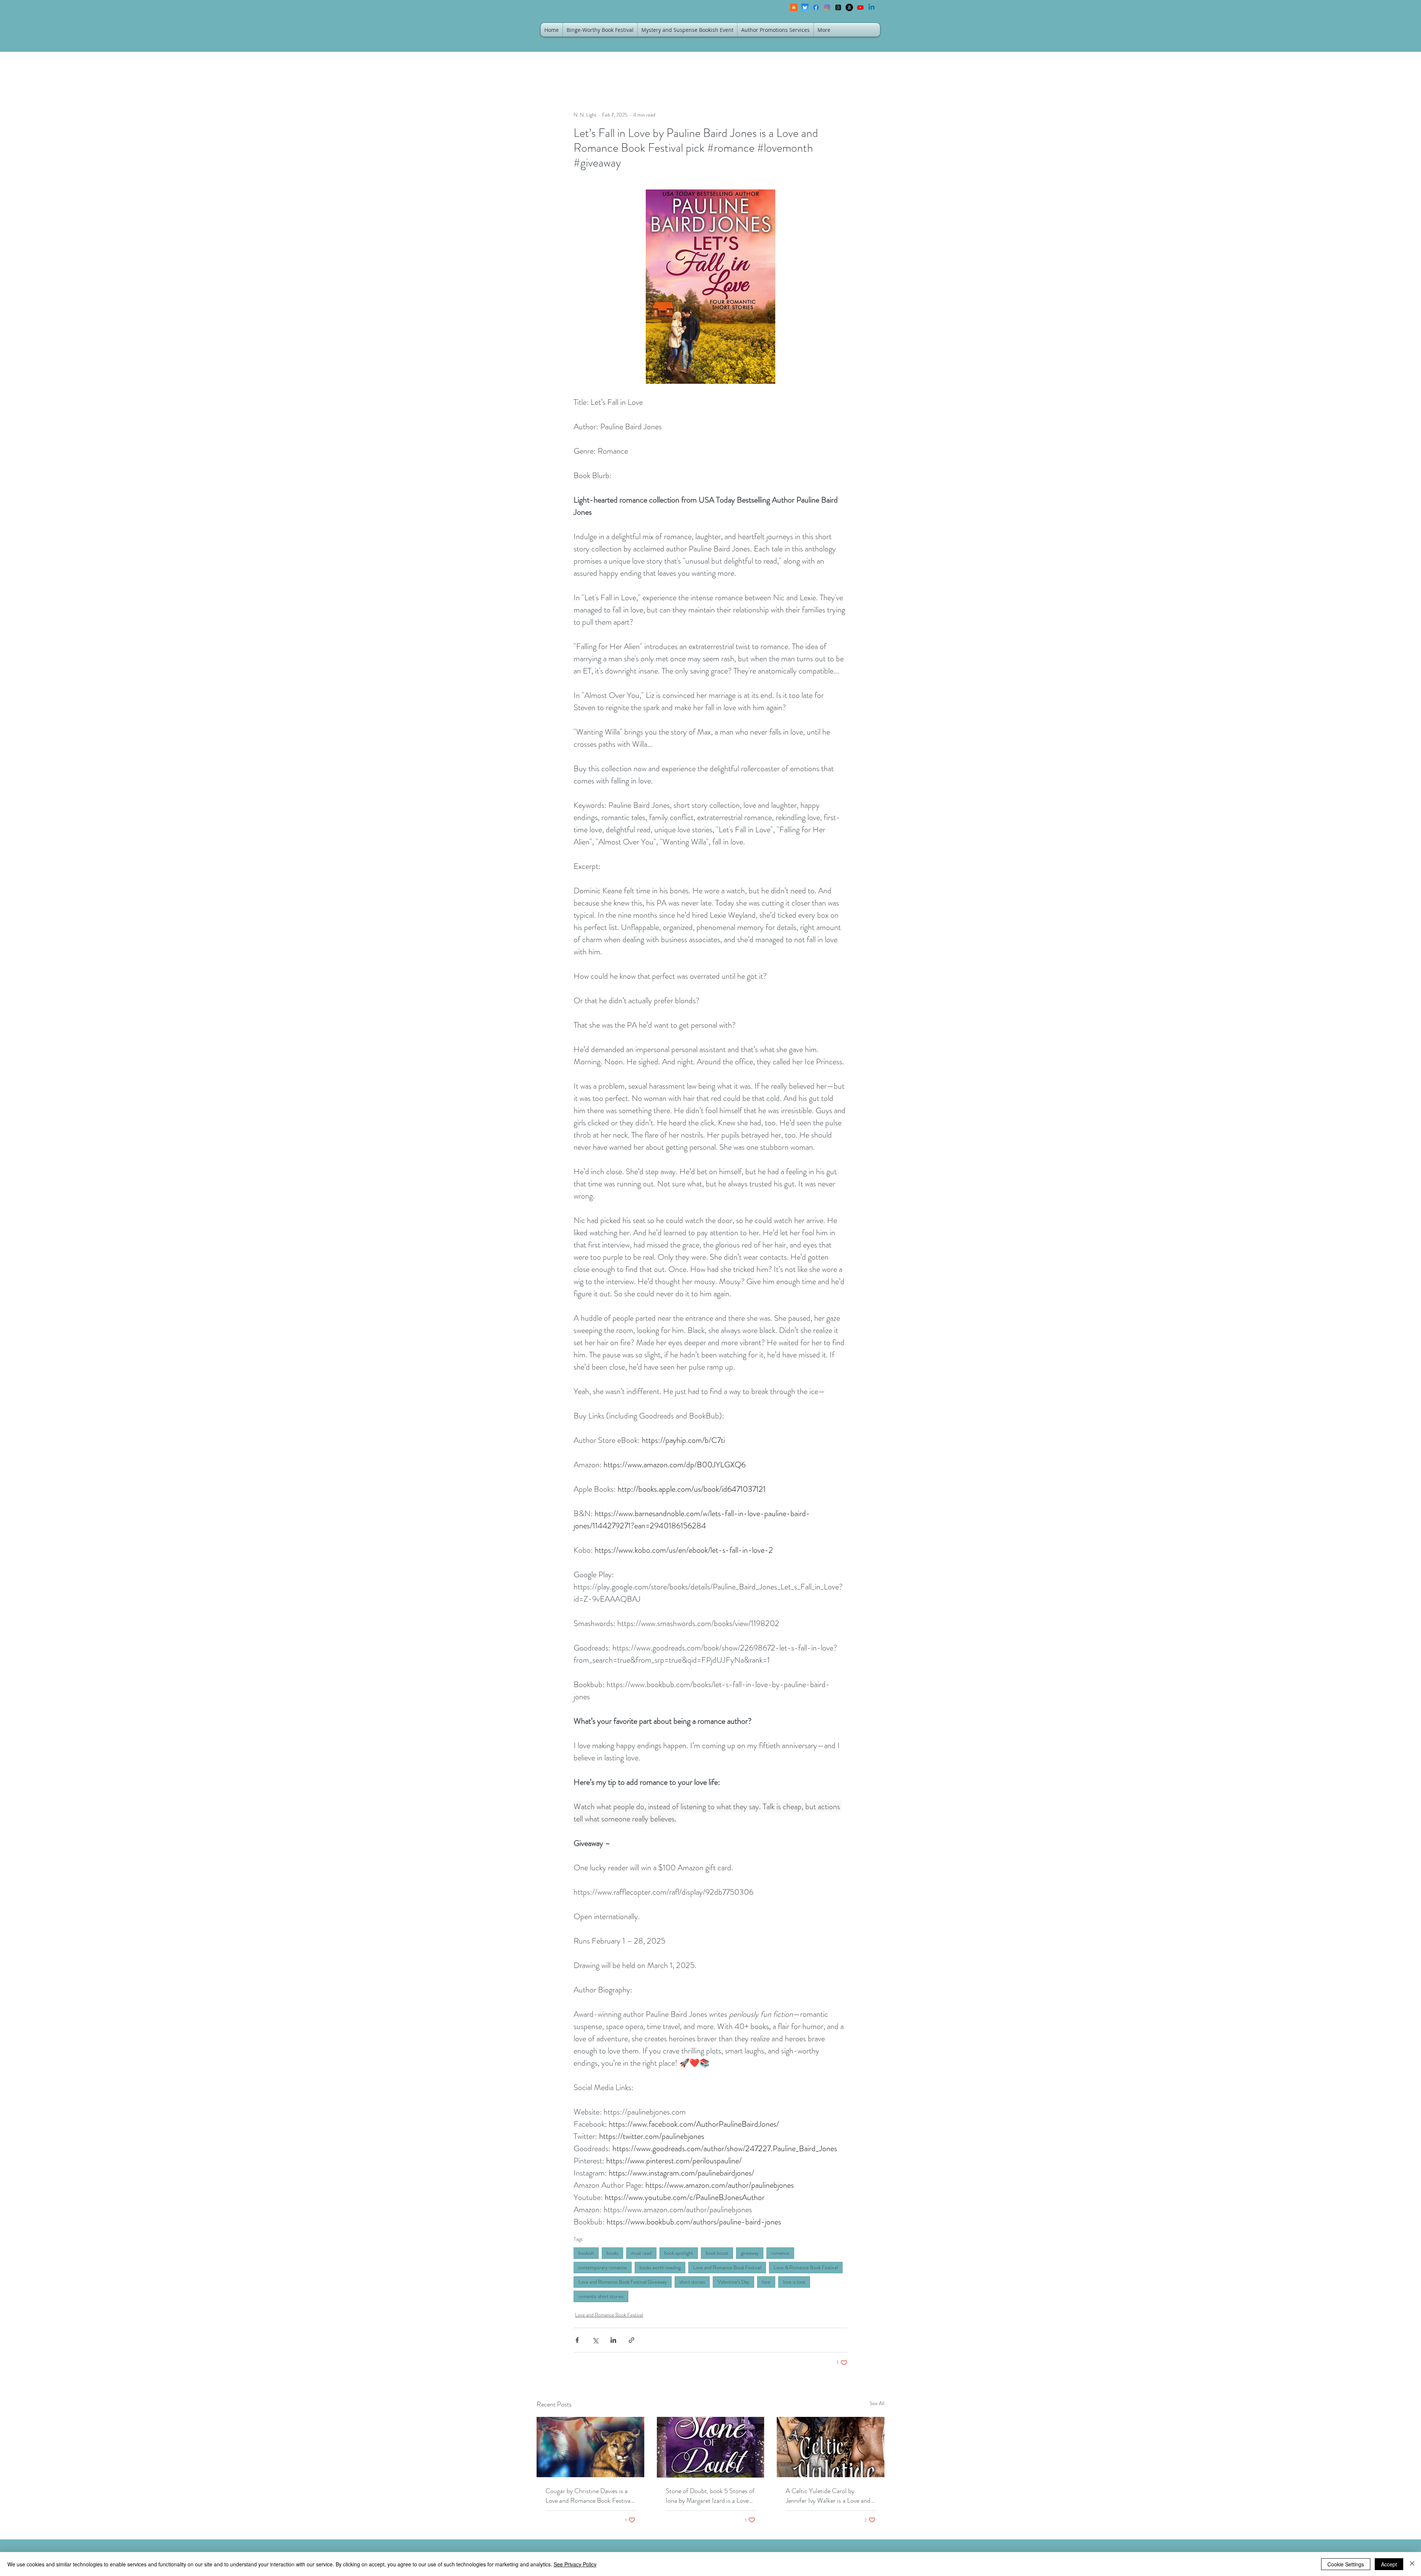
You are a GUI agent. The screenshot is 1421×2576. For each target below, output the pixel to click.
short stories (692, 2282)
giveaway (750, 2253)
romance (780, 2253)
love (766, 2282)
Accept (1389, 2564)
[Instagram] (827, 7)
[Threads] (838, 7)
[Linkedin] (871, 7)
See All (877, 2403)
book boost (717, 2253)
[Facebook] (816, 7)
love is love (794, 2282)
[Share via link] (631, 2340)
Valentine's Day (733, 2282)
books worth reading (660, 2267)
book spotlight (679, 2253)
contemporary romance (603, 2267)
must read (641, 2253)
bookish (586, 2253)
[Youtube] (860, 7)
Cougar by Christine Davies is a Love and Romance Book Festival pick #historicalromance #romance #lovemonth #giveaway (589, 2496)
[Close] (1412, 2564)
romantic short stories (601, 2296)
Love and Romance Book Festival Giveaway (623, 2282)
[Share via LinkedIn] (613, 2340)
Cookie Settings (1346, 2564)
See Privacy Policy (575, 2564)
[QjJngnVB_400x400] (805, 7)
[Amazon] (849, 7)
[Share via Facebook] (577, 2340)
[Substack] (794, 7)
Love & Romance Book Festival (806, 2267)
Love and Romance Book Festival (727, 2267)
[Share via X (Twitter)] (595, 2340)
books (612, 2253)
